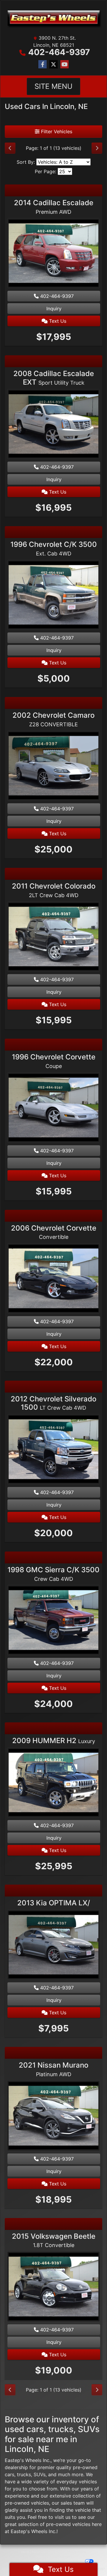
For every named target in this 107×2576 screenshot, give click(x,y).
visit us (63, 2517)
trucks (24, 2474)
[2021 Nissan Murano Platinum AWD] (53, 2116)
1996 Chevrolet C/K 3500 (54, 548)
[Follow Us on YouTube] (64, 64)
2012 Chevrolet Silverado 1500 (53, 1403)
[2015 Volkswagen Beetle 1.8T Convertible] (53, 2287)
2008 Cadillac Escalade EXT (54, 378)
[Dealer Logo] (53, 19)
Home (25, 2552)
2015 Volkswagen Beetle (54, 2240)
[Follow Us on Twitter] (53, 64)
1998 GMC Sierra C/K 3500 (53, 1574)
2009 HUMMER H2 (54, 1741)
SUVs (40, 2474)
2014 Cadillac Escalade (54, 207)
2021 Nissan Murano (53, 2069)
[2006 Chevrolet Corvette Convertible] (53, 1279)
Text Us (57, 321)
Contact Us (56, 2552)
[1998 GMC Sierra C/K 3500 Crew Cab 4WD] (53, 1621)
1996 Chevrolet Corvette (54, 1061)
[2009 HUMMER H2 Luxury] (53, 1783)
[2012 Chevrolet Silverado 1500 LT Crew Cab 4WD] (53, 1450)
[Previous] (10, 148)
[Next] (97, 148)
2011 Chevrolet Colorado (54, 890)
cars (10, 2474)
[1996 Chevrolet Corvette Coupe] (53, 1108)
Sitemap (44, 2561)
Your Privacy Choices (68, 2561)
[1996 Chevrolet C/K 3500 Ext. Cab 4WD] (53, 595)
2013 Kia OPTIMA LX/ (54, 1903)
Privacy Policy (76, 2552)
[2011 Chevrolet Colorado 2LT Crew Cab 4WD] (53, 937)
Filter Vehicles (56, 131)
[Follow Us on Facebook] (43, 64)
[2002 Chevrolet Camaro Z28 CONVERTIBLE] (53, 767)
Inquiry (54, 309)
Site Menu (53, 86)
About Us (38, 2552)
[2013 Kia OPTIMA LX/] (53, 1946)
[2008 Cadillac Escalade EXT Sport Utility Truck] (53, 425)
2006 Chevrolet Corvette (54, 1232)
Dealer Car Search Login (53, 2556)
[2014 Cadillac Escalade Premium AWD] (53, 254)
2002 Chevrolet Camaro (53, 719)
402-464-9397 (59, 52)
